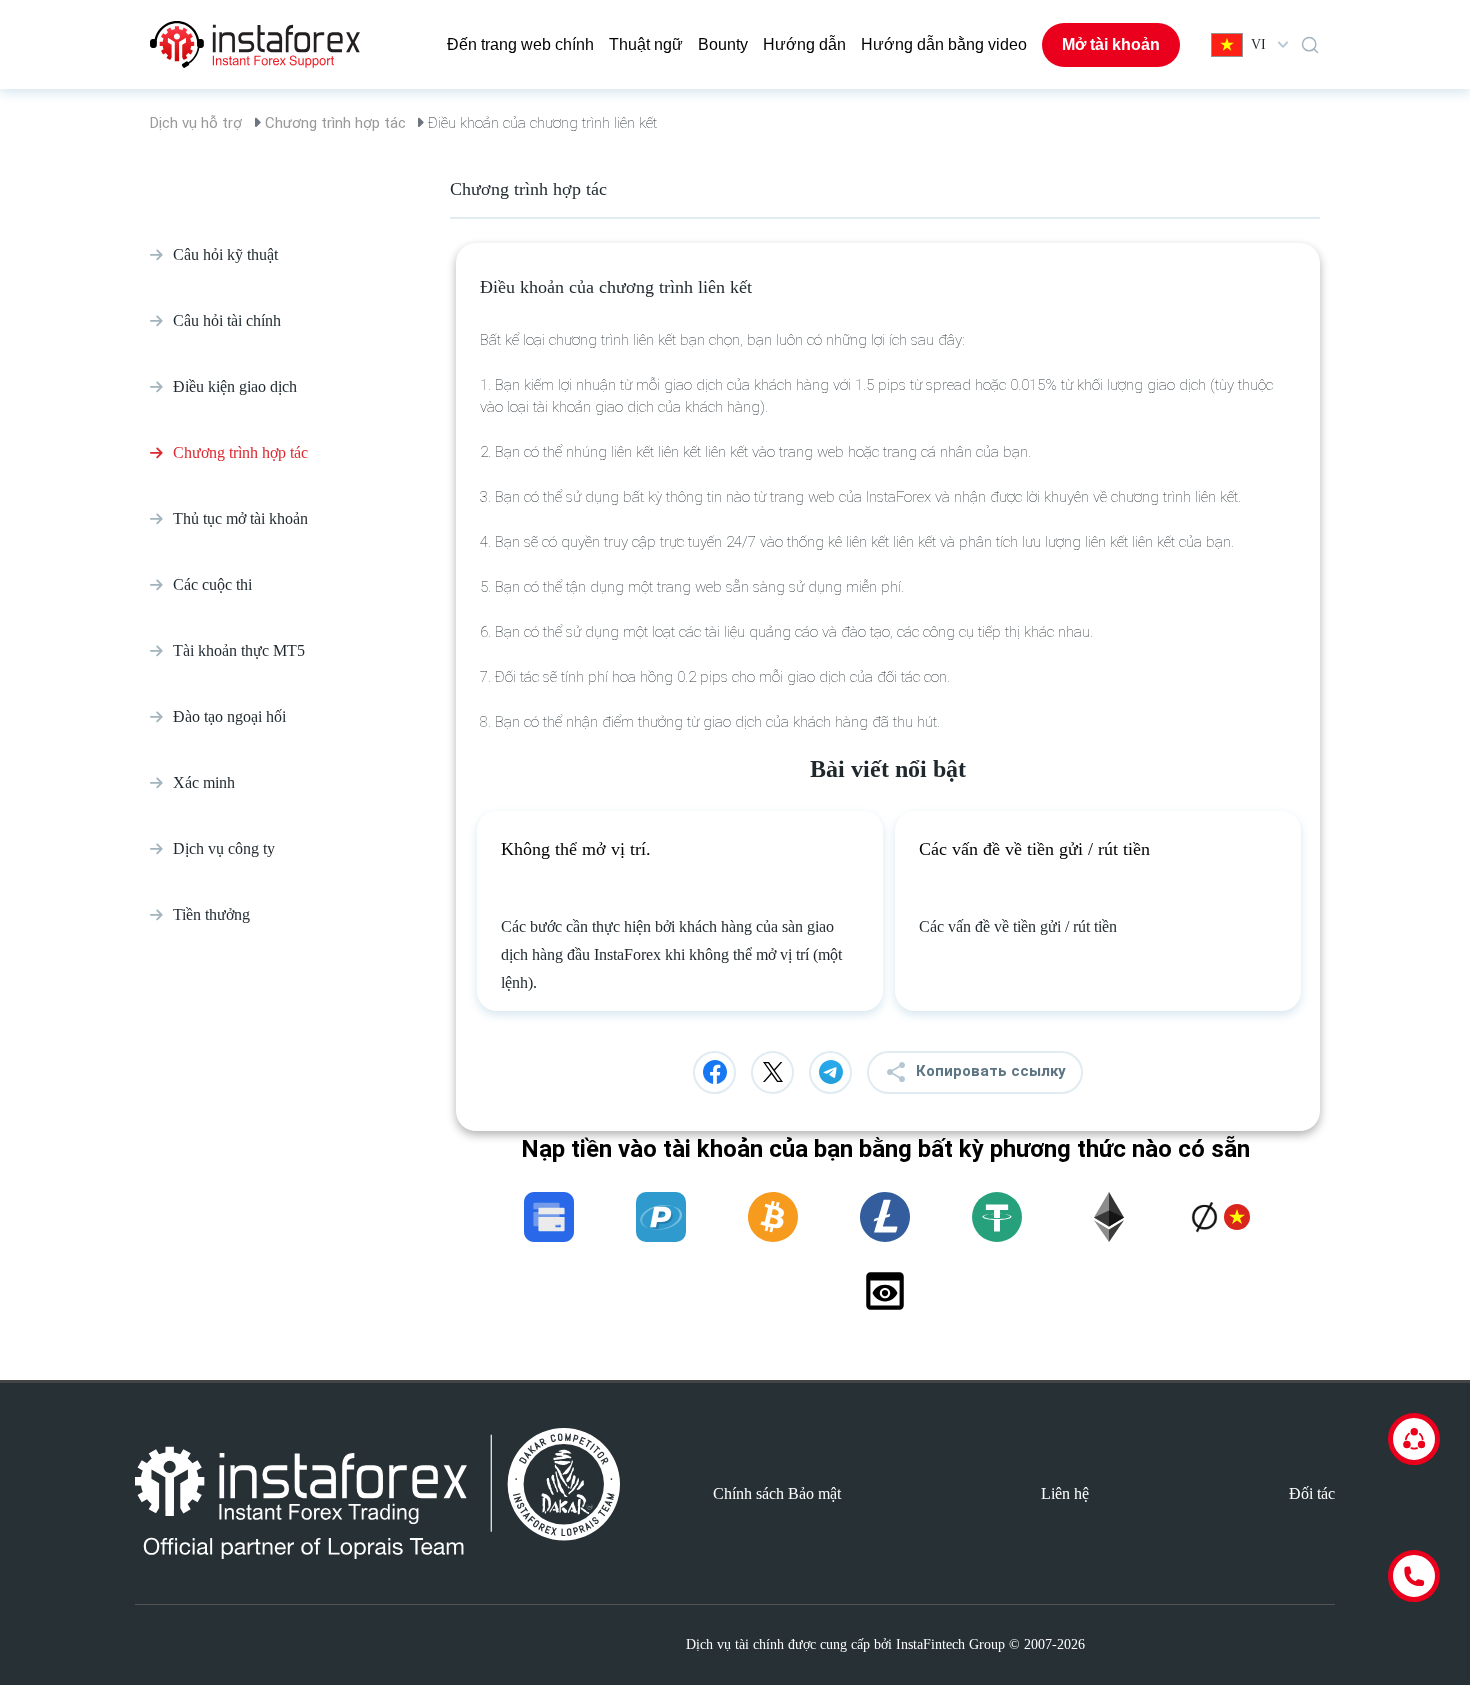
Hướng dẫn (804, 44)
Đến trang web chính (520, 44)
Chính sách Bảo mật (777, 1493)
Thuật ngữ (646, 44)
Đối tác (1312, 1493)
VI (1258, 44)
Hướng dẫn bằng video (944, 44)
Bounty (723, 44)
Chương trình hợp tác (335, 123)
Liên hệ (1065, 1493)
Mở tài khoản (1111, 44)
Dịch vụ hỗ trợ (196, 123)
